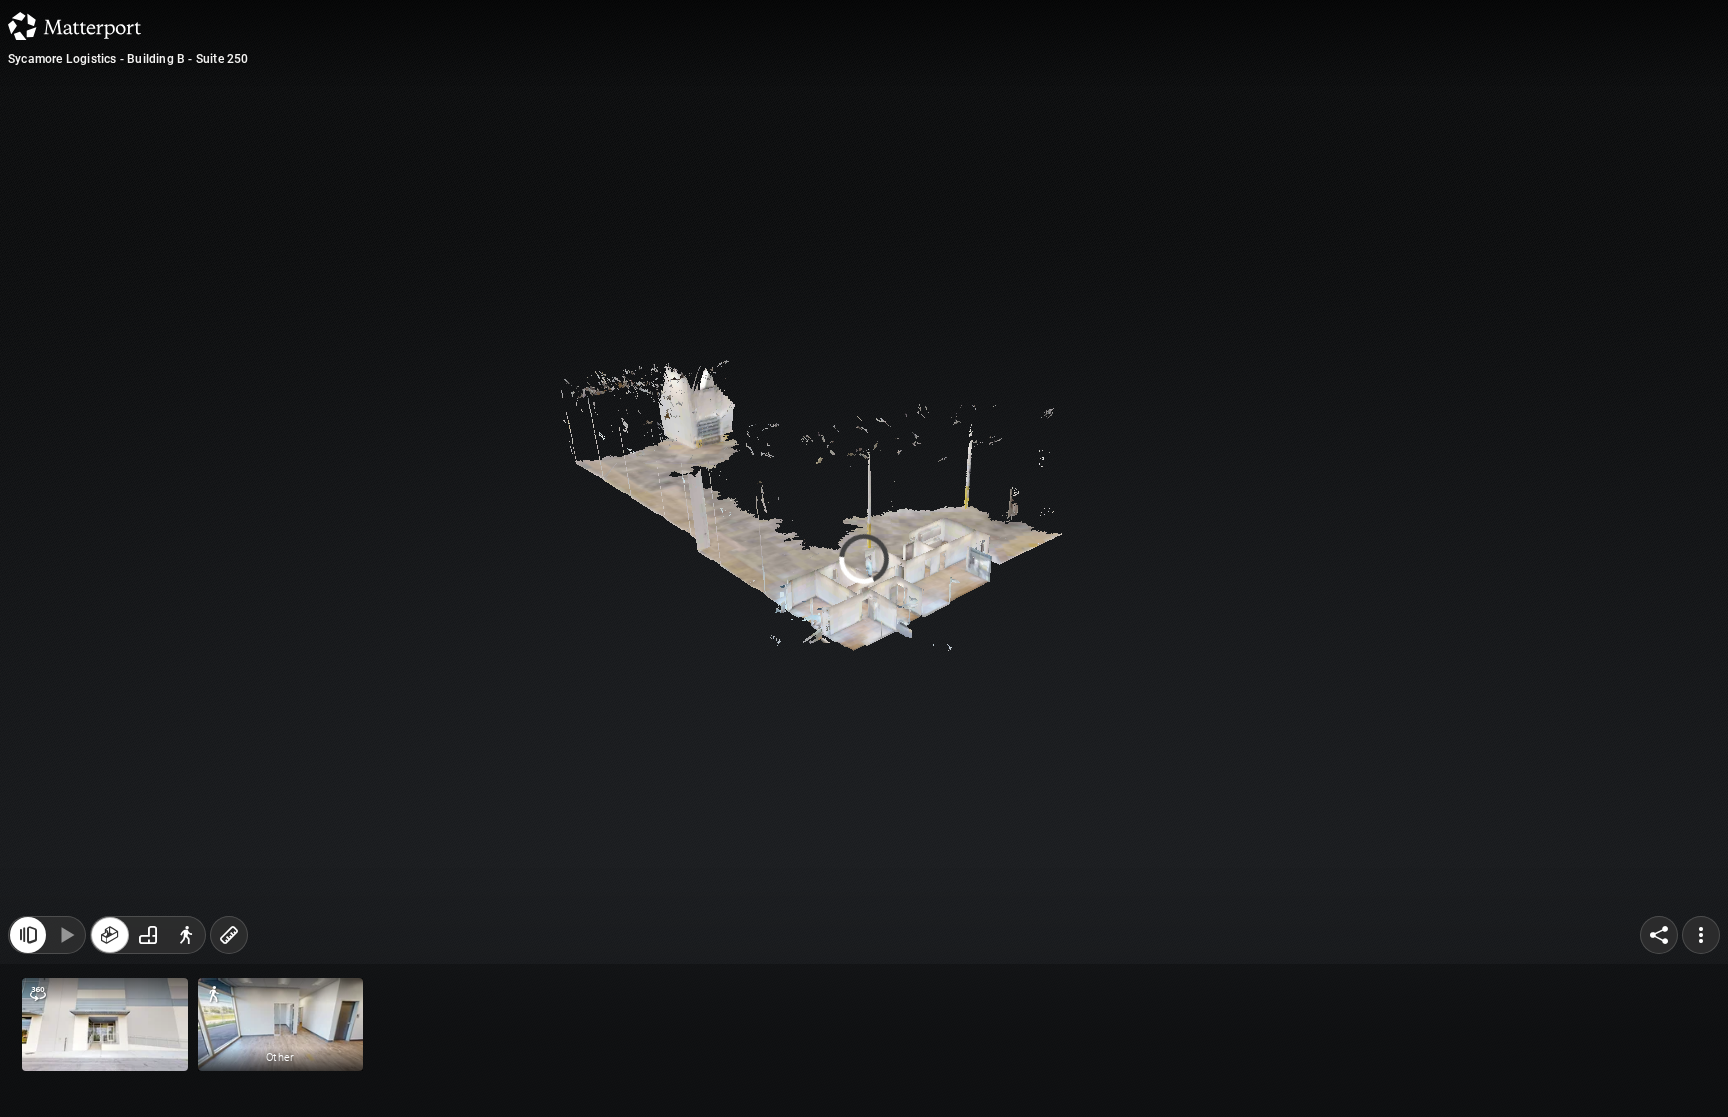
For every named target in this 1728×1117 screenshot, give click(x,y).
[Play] (66, 935)
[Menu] (1701, 935)
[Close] (1108, 173)
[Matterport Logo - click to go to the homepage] (74, 26)
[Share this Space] (1659, 935)
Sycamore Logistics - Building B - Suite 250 (128, 59)
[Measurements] (229, 935)
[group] (148, 935)
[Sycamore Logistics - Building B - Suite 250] (864, 558)
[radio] (110, 935)
